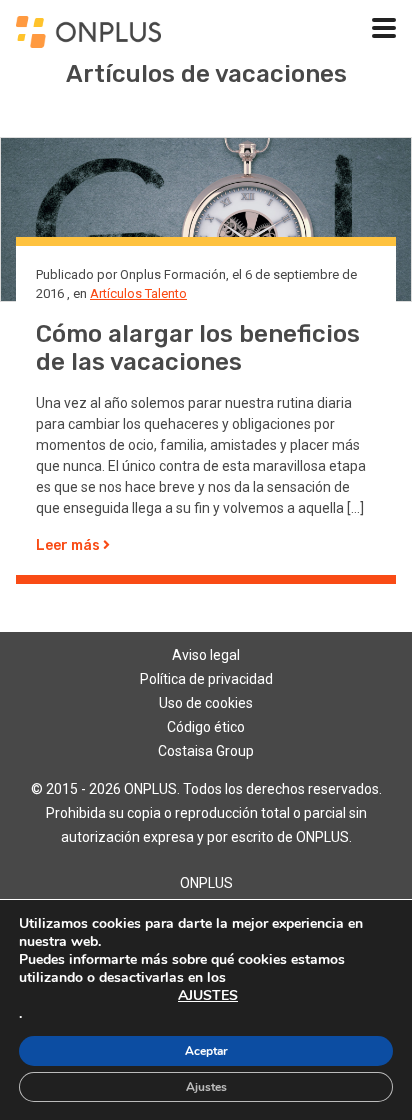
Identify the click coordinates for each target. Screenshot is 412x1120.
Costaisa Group (206, 751)
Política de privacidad (206, 679)
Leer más (69, 545)
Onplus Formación (173, 274)
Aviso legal (206, 655)
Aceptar (206, 1051)
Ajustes (206, 1087)
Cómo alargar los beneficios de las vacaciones (198, 348)
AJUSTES (208, 996)
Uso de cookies (206, 703)
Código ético (206, 727)
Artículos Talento (138, 293)
